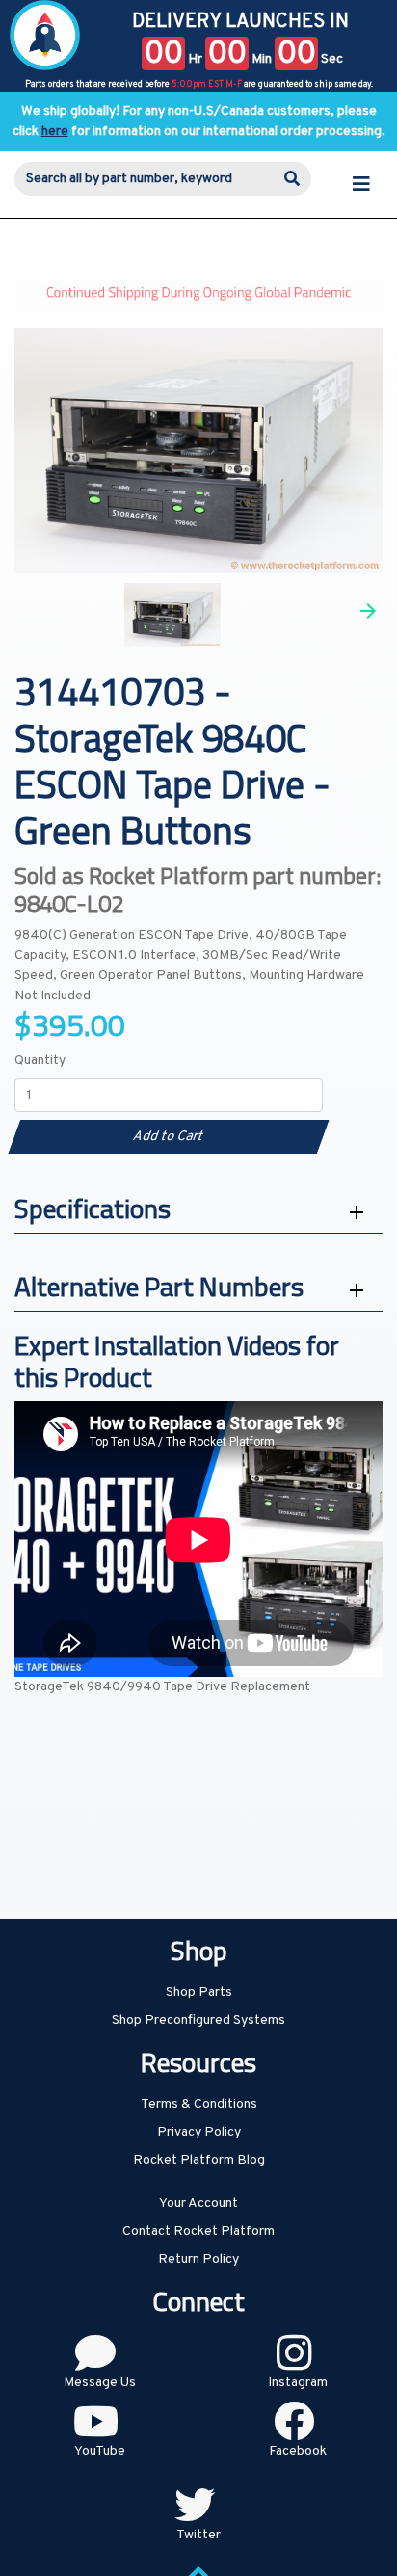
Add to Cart (168, 1137)
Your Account (198, 2204)
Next (368, 611)
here (55, 132)
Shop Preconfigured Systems (198, 2020)
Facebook (298, 2451)
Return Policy (198, 2259)
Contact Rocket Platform (198, 2231)
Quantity (40, 1061)
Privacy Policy (199, 2132)
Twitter (198, 2535)
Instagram (298, 2383)
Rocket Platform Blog (199, 2160)
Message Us (100, 2383)
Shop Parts (199, 1992)
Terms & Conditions (199, 2104)
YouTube (100, 2451)
